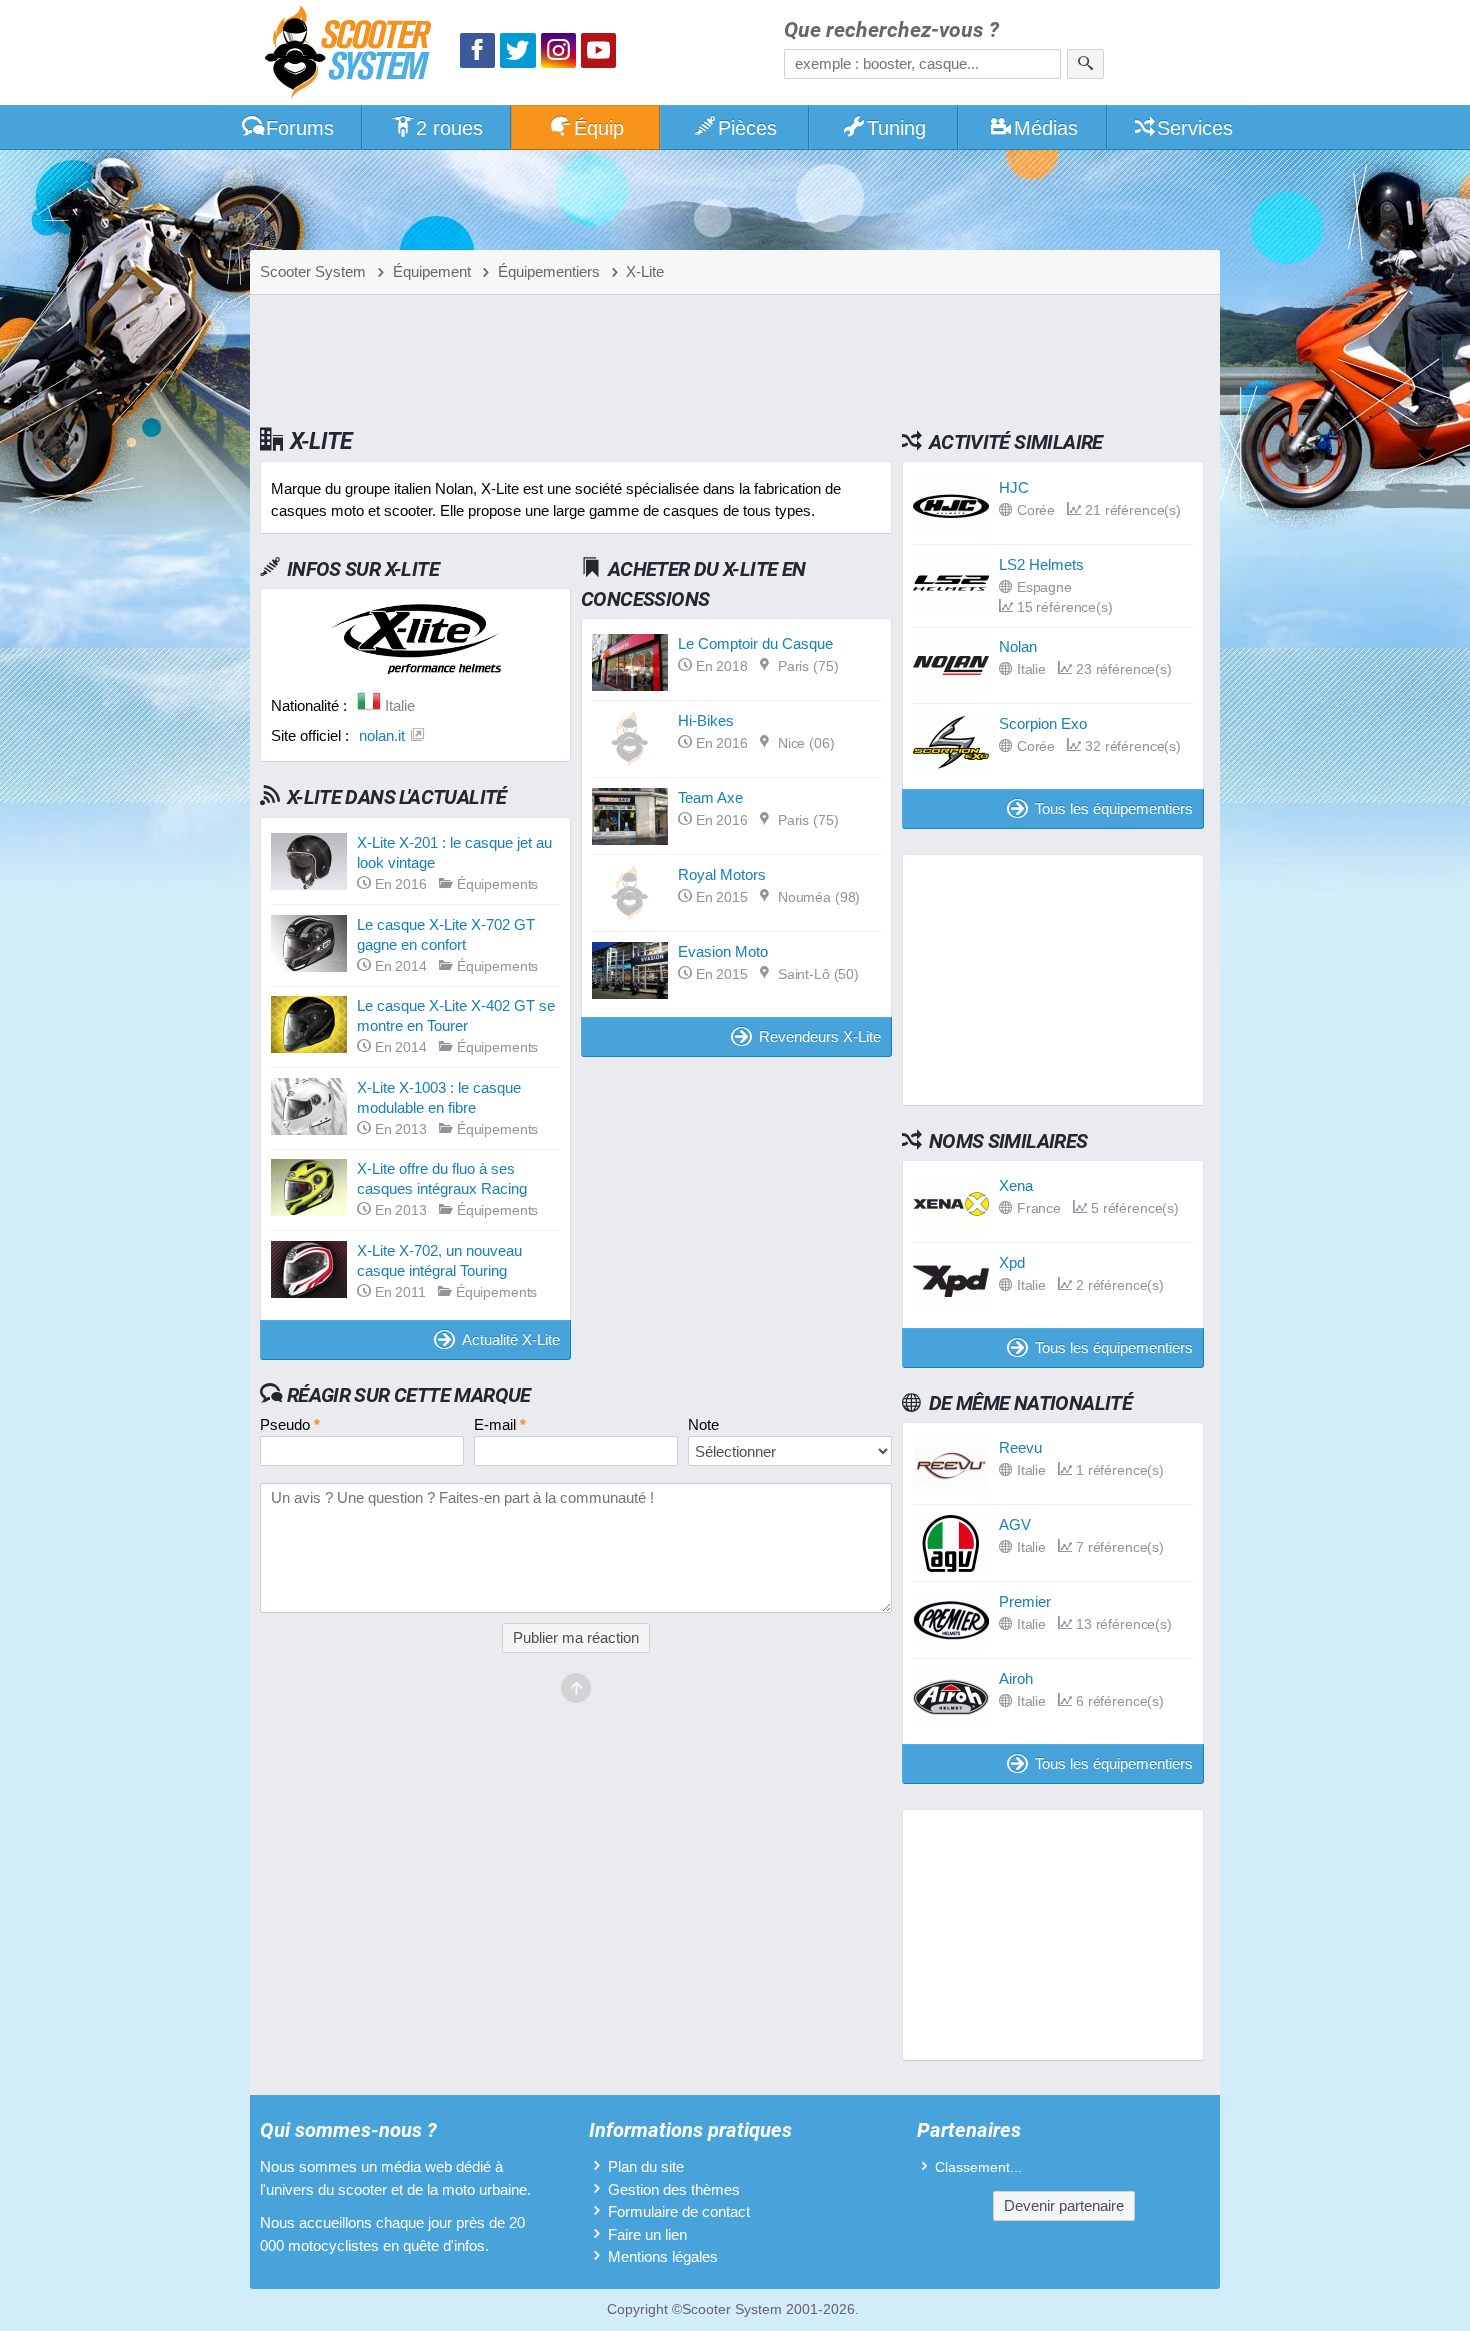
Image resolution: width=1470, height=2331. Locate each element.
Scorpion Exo (1043, 723)
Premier (1025, 1601)
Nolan (1018, 646)
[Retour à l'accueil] (353, 54)
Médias (1046, 128)
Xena (1016, 1185)
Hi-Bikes (706, 720)
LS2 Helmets (1041, 564)
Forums (300, 128)
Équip (599, 128)
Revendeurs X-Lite (820, 1036)
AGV (1015, 1524)
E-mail (500, 1424)
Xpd (1012, 1262)
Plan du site (646, 2166)
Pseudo (290, 1424)
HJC (1014, 487)
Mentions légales (663, 2256)
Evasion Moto (723, 951)
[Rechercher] (1085, 64)
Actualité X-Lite (511, 1339)
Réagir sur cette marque (409, 1395)
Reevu (1020, 1447)
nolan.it (382, 735)
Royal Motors (722, 874)
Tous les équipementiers (1114, 808)
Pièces (747, 128)
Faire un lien (647, 2234)
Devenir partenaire (1064, 2205)
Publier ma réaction (576, 1637)
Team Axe (710, 797)
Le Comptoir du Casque (755, 643)
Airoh (1016, 1678)
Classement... (978, 2167)
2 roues (449, 128)
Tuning (896, 128)
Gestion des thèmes (674, 2189)
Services (1195, 128)
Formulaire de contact (679, 2211)
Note (703, 1424)
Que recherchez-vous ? (891, 30)
